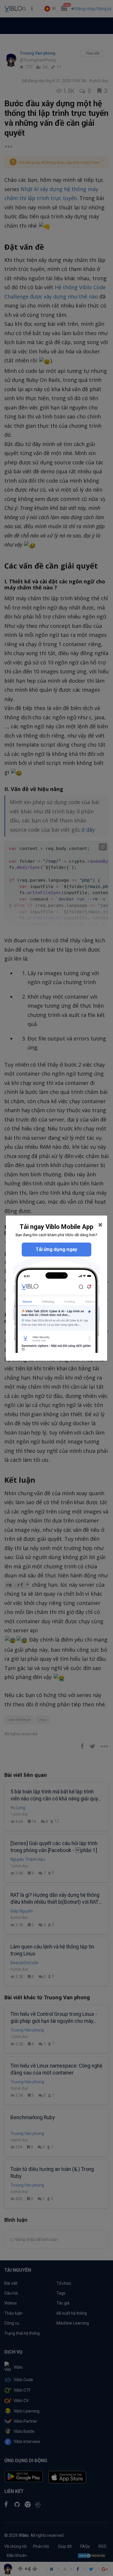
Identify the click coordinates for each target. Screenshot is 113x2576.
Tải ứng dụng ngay (57, 1249)
